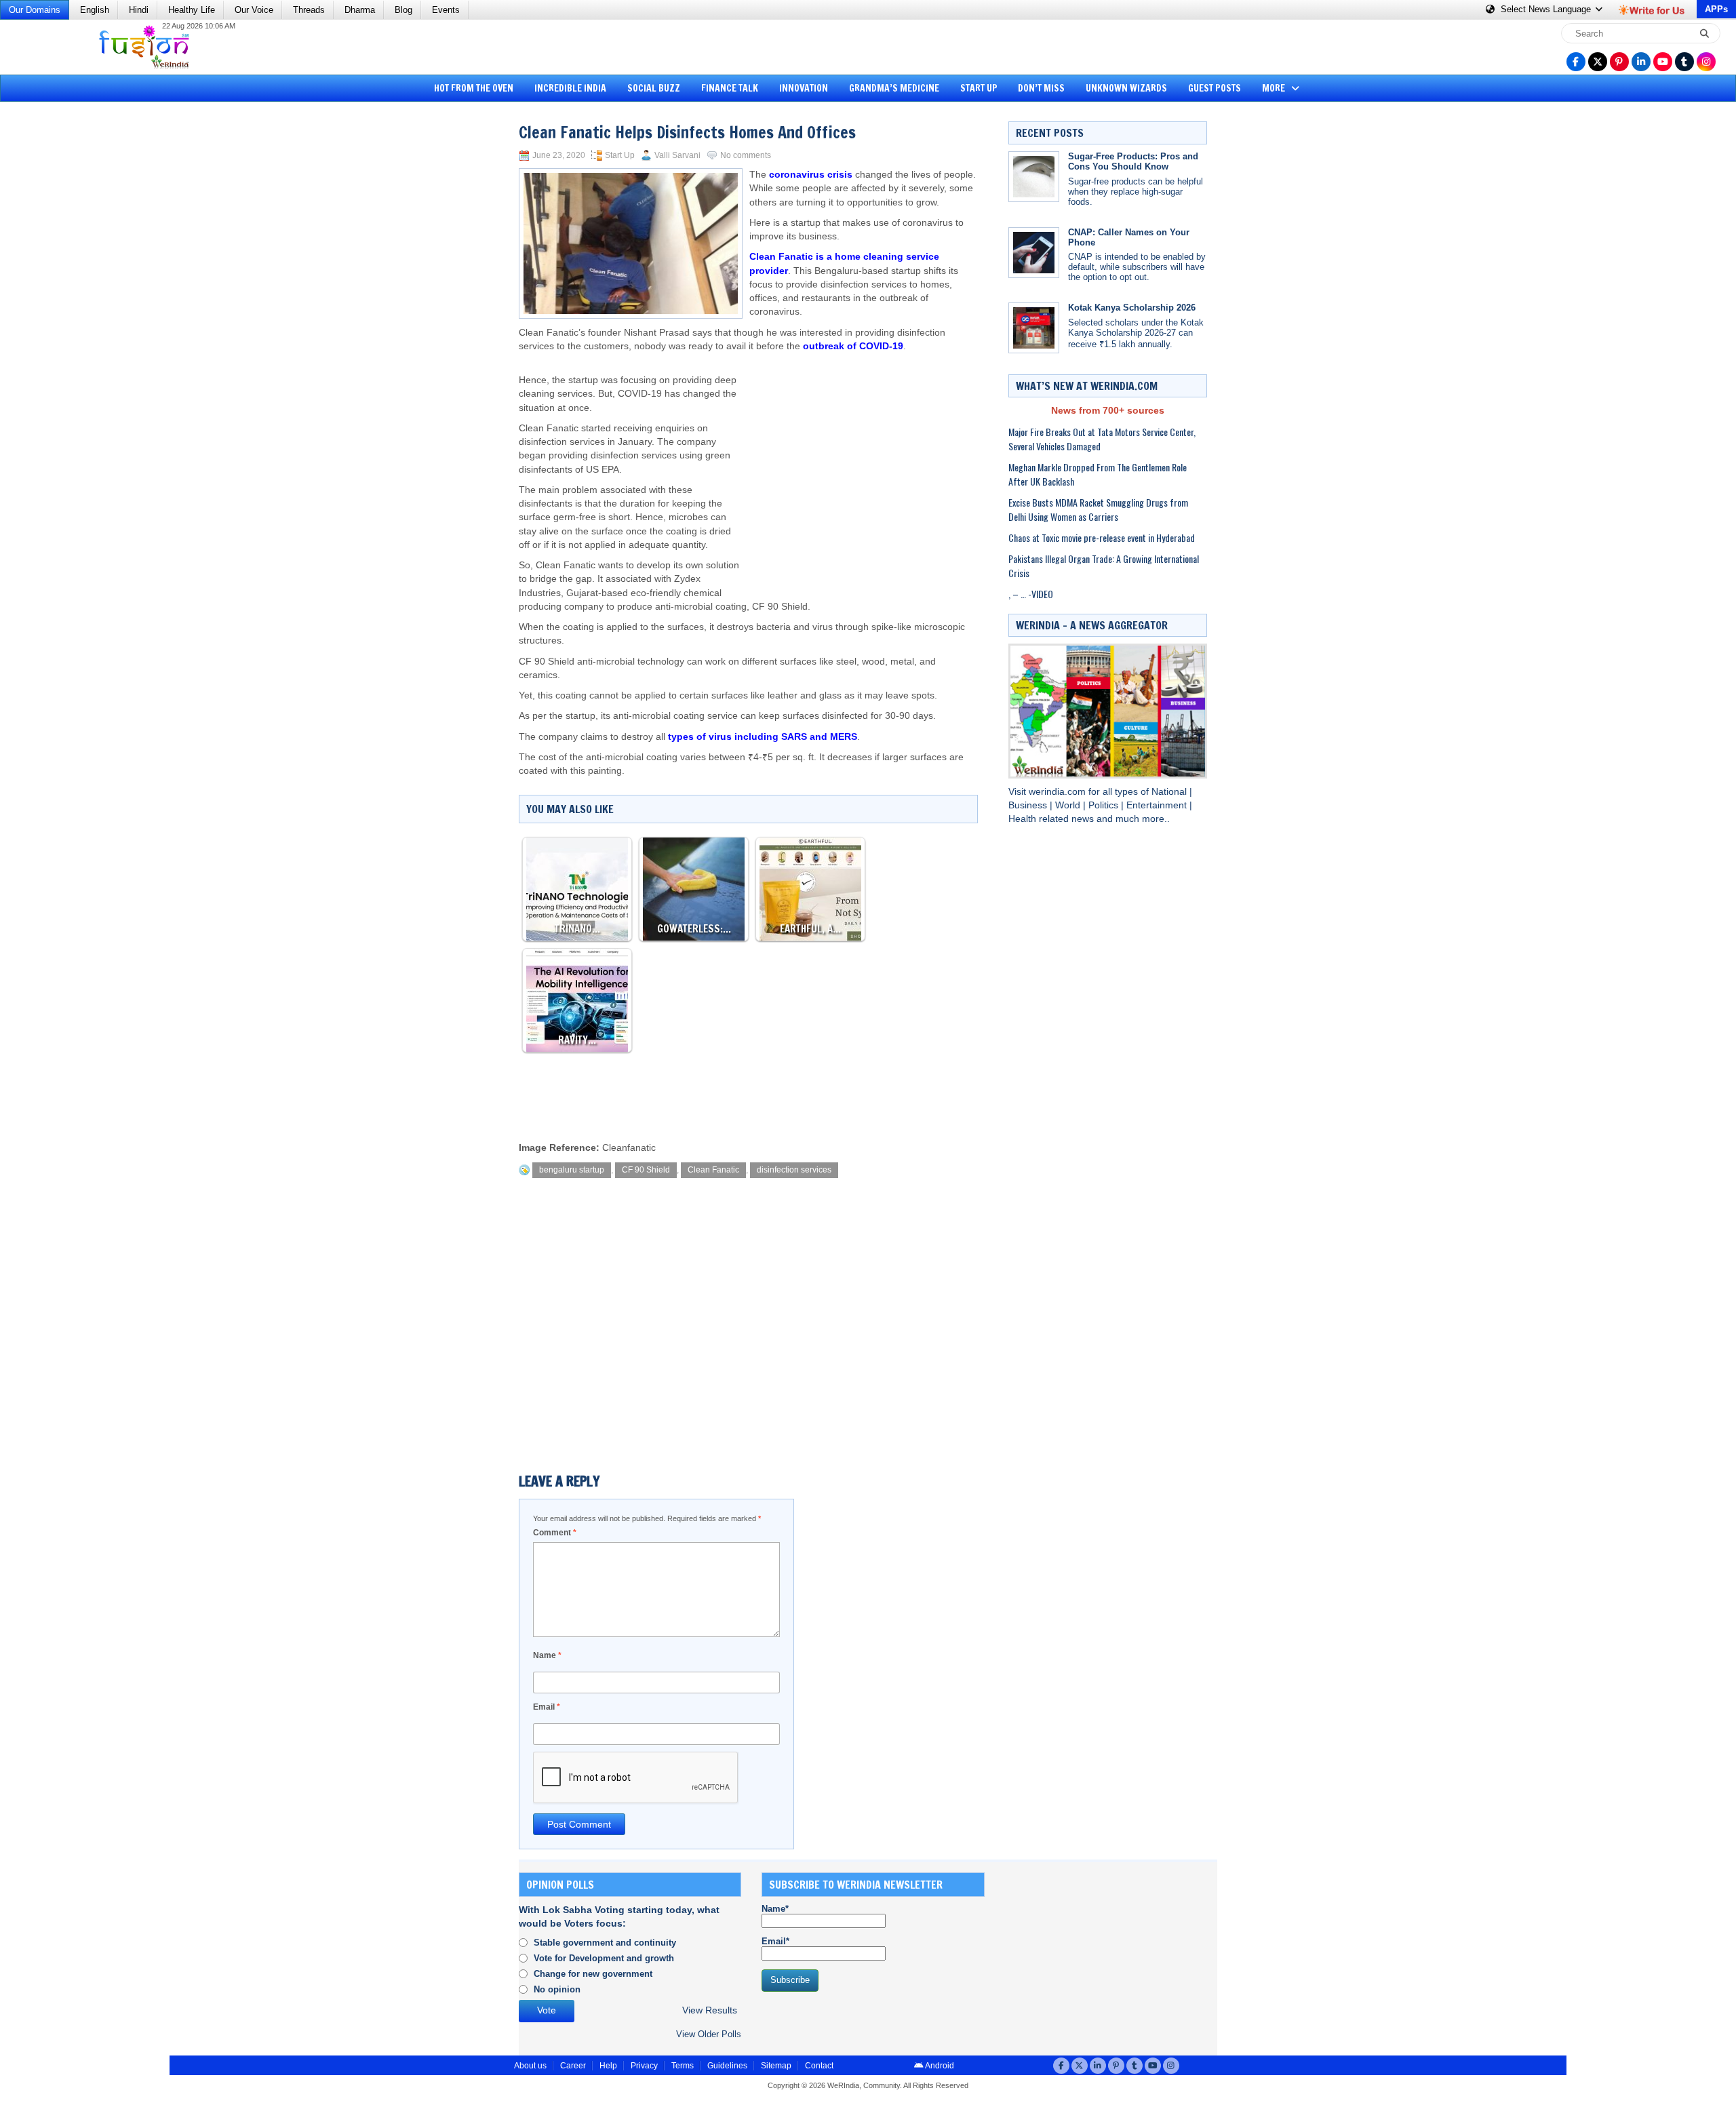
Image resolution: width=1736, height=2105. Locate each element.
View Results (710, 2010)
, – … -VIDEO (1031, 594)
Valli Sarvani (677, 155)
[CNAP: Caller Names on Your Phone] (1034, 253)
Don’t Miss (1041, 88)
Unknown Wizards (1126, 88)
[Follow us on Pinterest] (1619, 62)
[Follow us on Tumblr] (1684, 62)
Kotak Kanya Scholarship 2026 (1132, 308)
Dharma (360, 10)
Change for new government (593, 1974)
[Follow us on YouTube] (1663, 62)
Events (446, 10)
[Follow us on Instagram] (1706, 62)
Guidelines (727, 2066)
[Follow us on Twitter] (1598, 62)
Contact (819, 2066)
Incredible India (570, 88)
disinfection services (794, 1170)
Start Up (979, 88)
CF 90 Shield (646, 1170)
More (1275, 88)
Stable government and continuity (605, 1943)
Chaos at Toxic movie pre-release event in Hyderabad (1102, 537)
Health (1024, 819)
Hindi (139, 10)
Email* (775, 1941)
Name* (775, 1909)
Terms (683, 2066)
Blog (403, 10)
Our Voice (254, 10)
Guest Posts (1215, 88)
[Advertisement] (61, 315)
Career (573, 2066)
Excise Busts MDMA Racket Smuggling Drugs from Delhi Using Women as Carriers (1098, 509)
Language (1547, 9)
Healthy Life (192, 10)
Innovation (804, 88)
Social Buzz (654, 88)
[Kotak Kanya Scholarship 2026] (1034, 328)
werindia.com (1059, 792)
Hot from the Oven (474, 88)
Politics (1105, 805)
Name (547, 1655)
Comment (555, 1533)
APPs (1716, 9)
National (1170, 792)
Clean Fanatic (713, 1170)
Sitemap (776, 2066)
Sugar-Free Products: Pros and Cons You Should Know (1133, 161)
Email (547, 1707)
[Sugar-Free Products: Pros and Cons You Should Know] (1034, 177)
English (95, 10)
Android (939, 2066)
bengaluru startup (572, 1170)
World (1069, 805)
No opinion (557, 1989)
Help (608, 2066)
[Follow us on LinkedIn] (1641, 62)
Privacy (644, 2066)
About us (530, 2066)
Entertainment (1158, 805)
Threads (309, 10)
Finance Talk (730, 88)
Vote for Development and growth (604, 1958)
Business (1029, 805)
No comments (746, 155)
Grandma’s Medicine (894, 88)
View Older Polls (709, 2034)
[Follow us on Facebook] (1576, 62)
